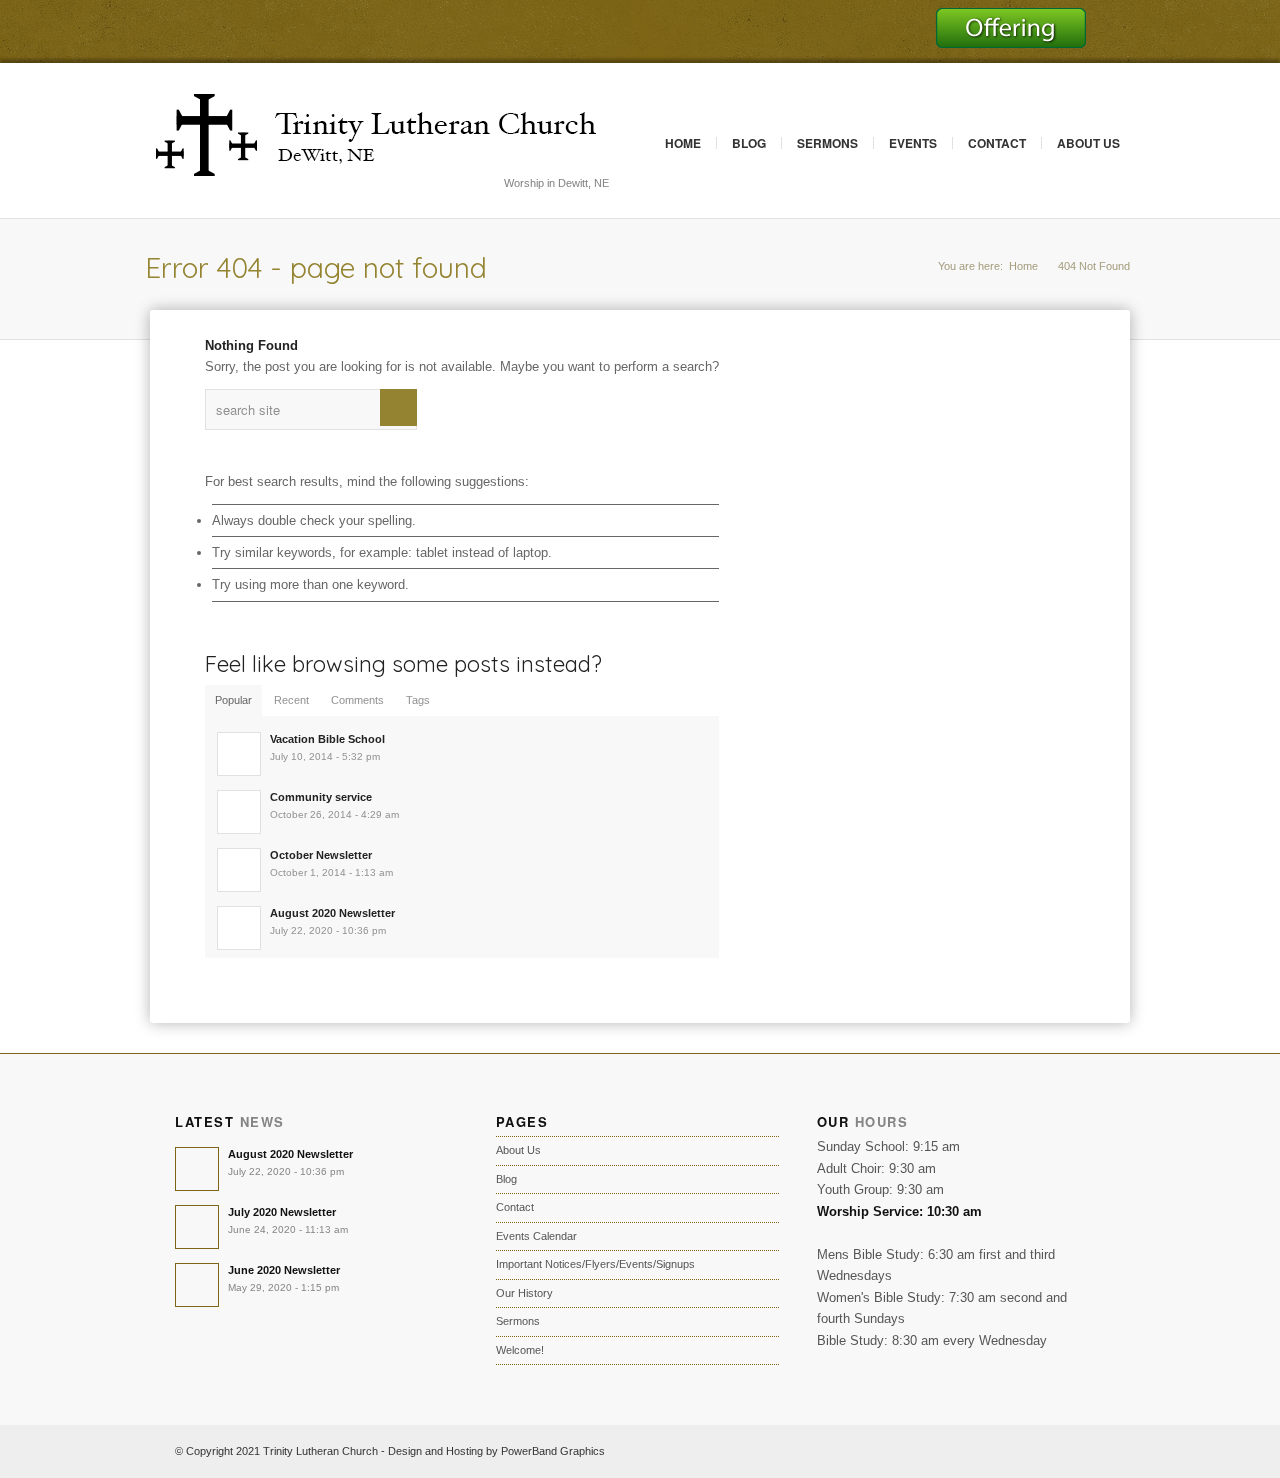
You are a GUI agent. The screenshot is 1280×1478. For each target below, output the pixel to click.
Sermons (827, 143)
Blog (749, 143)
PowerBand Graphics (553, 1451)
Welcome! (520, 1350)
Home (683, 143)
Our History (524, 1293)
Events (913, 143)
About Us (1088, 143)
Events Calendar (536, 1236)
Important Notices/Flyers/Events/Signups (595, 1264)
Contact (997, 143)
